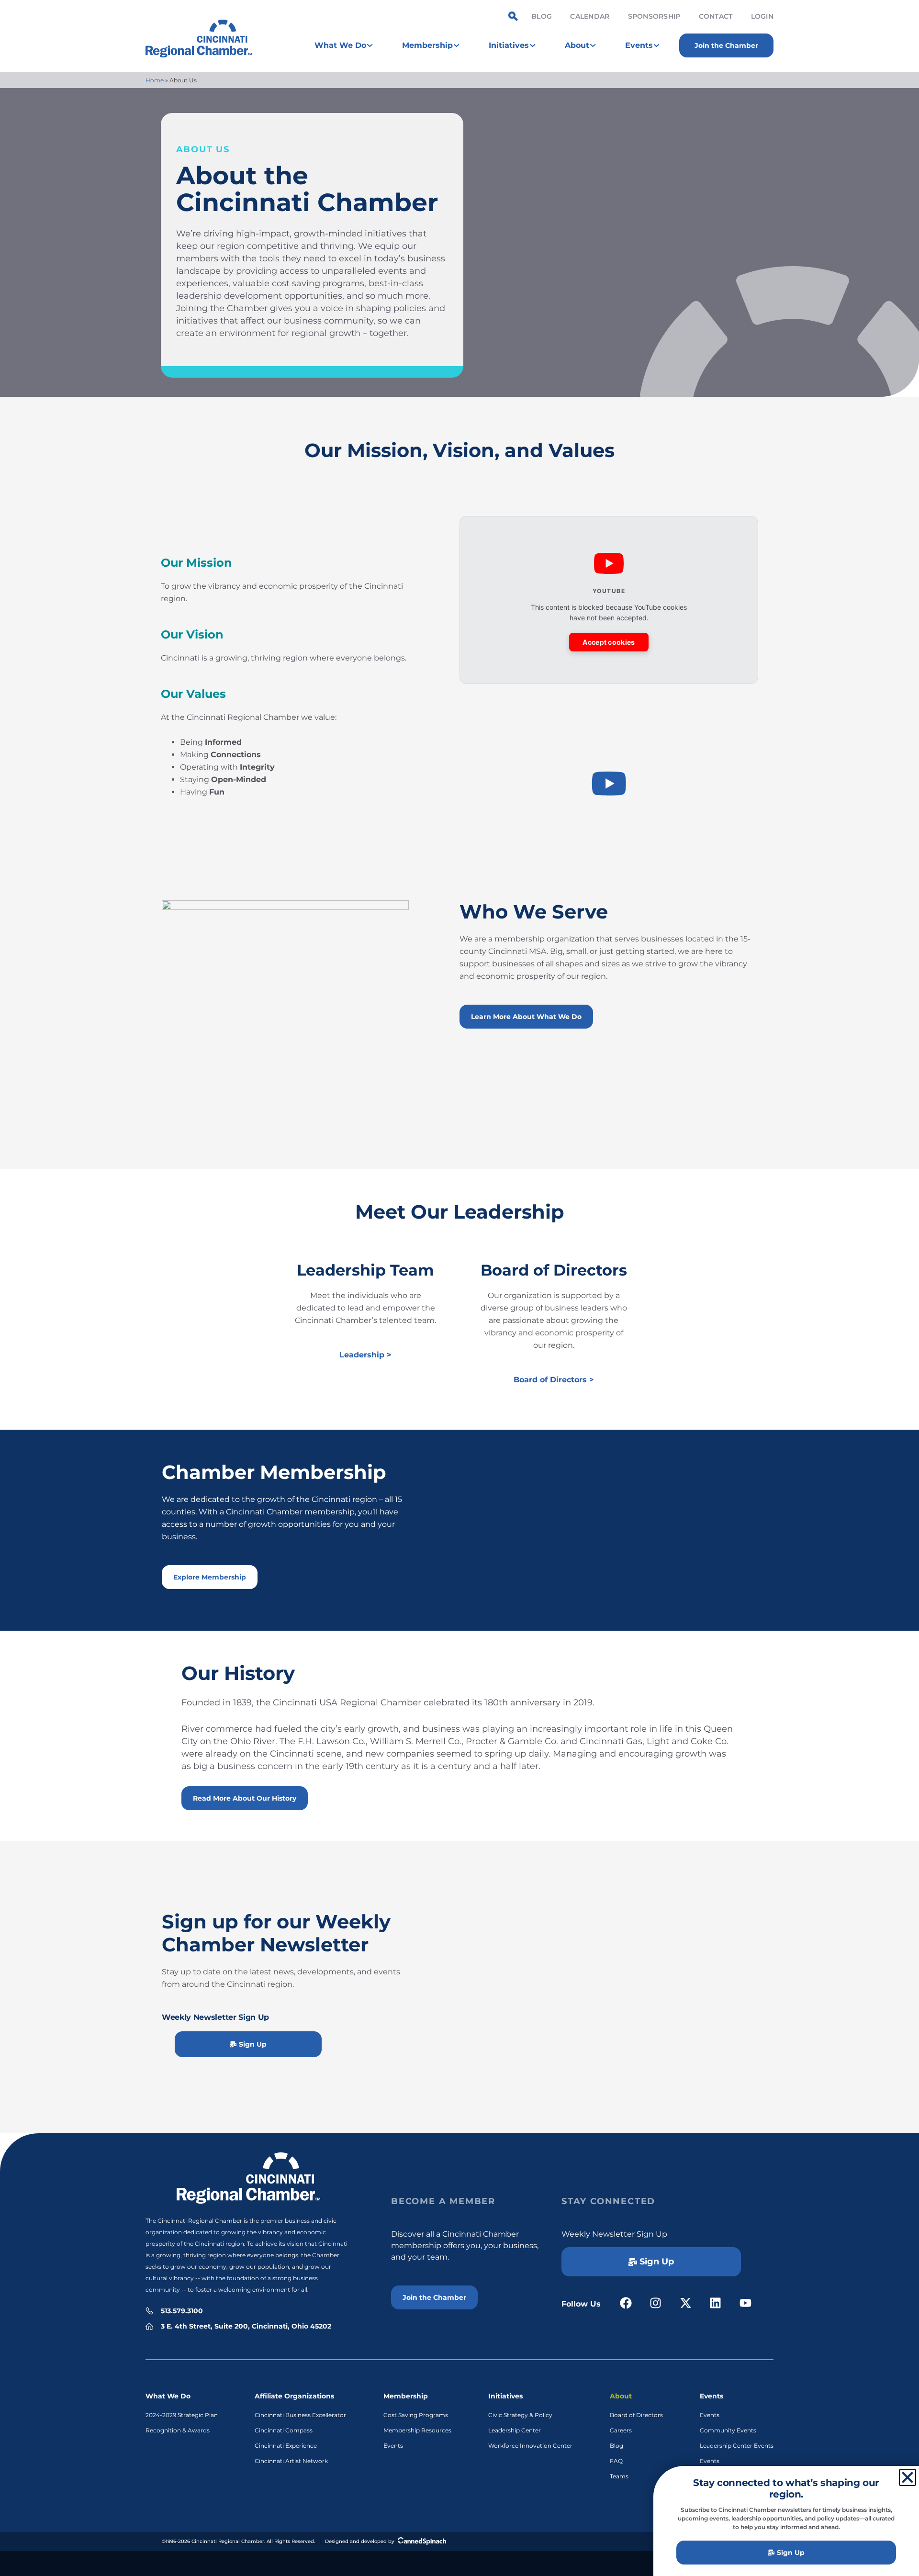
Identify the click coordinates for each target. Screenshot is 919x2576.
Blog (542, 16)
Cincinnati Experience (286, 2446)
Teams (619, 2476)
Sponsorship (654, 16)
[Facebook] (626, 2303)
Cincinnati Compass (284, 2430)
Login (762, 16)
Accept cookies (609, 642)
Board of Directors (636, 2415)
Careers (621, 2430)
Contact (716, 16)
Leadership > (365, 1355)
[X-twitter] (686, 2303)
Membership (406, 2396)
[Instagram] (656, 2303)
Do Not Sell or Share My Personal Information (460, 2563)
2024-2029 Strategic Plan (182, 2415)
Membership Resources (417, 2430)
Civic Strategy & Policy (520, 2415)
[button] (609, 785)
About (621, 2396)
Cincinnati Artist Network (291, 2461)
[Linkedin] (716, 2303)
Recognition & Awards (178, 2430)
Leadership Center (515, 2430)
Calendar (590, 16)
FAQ (616, 2461)
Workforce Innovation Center (530, 2446)
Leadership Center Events (737, 2446)
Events (393, 2446)
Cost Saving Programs (416, 2415)
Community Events (728, 2430)
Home (155, 80)
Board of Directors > (554, 1380)
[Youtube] (745, 2303)
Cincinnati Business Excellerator (300, 2415)
